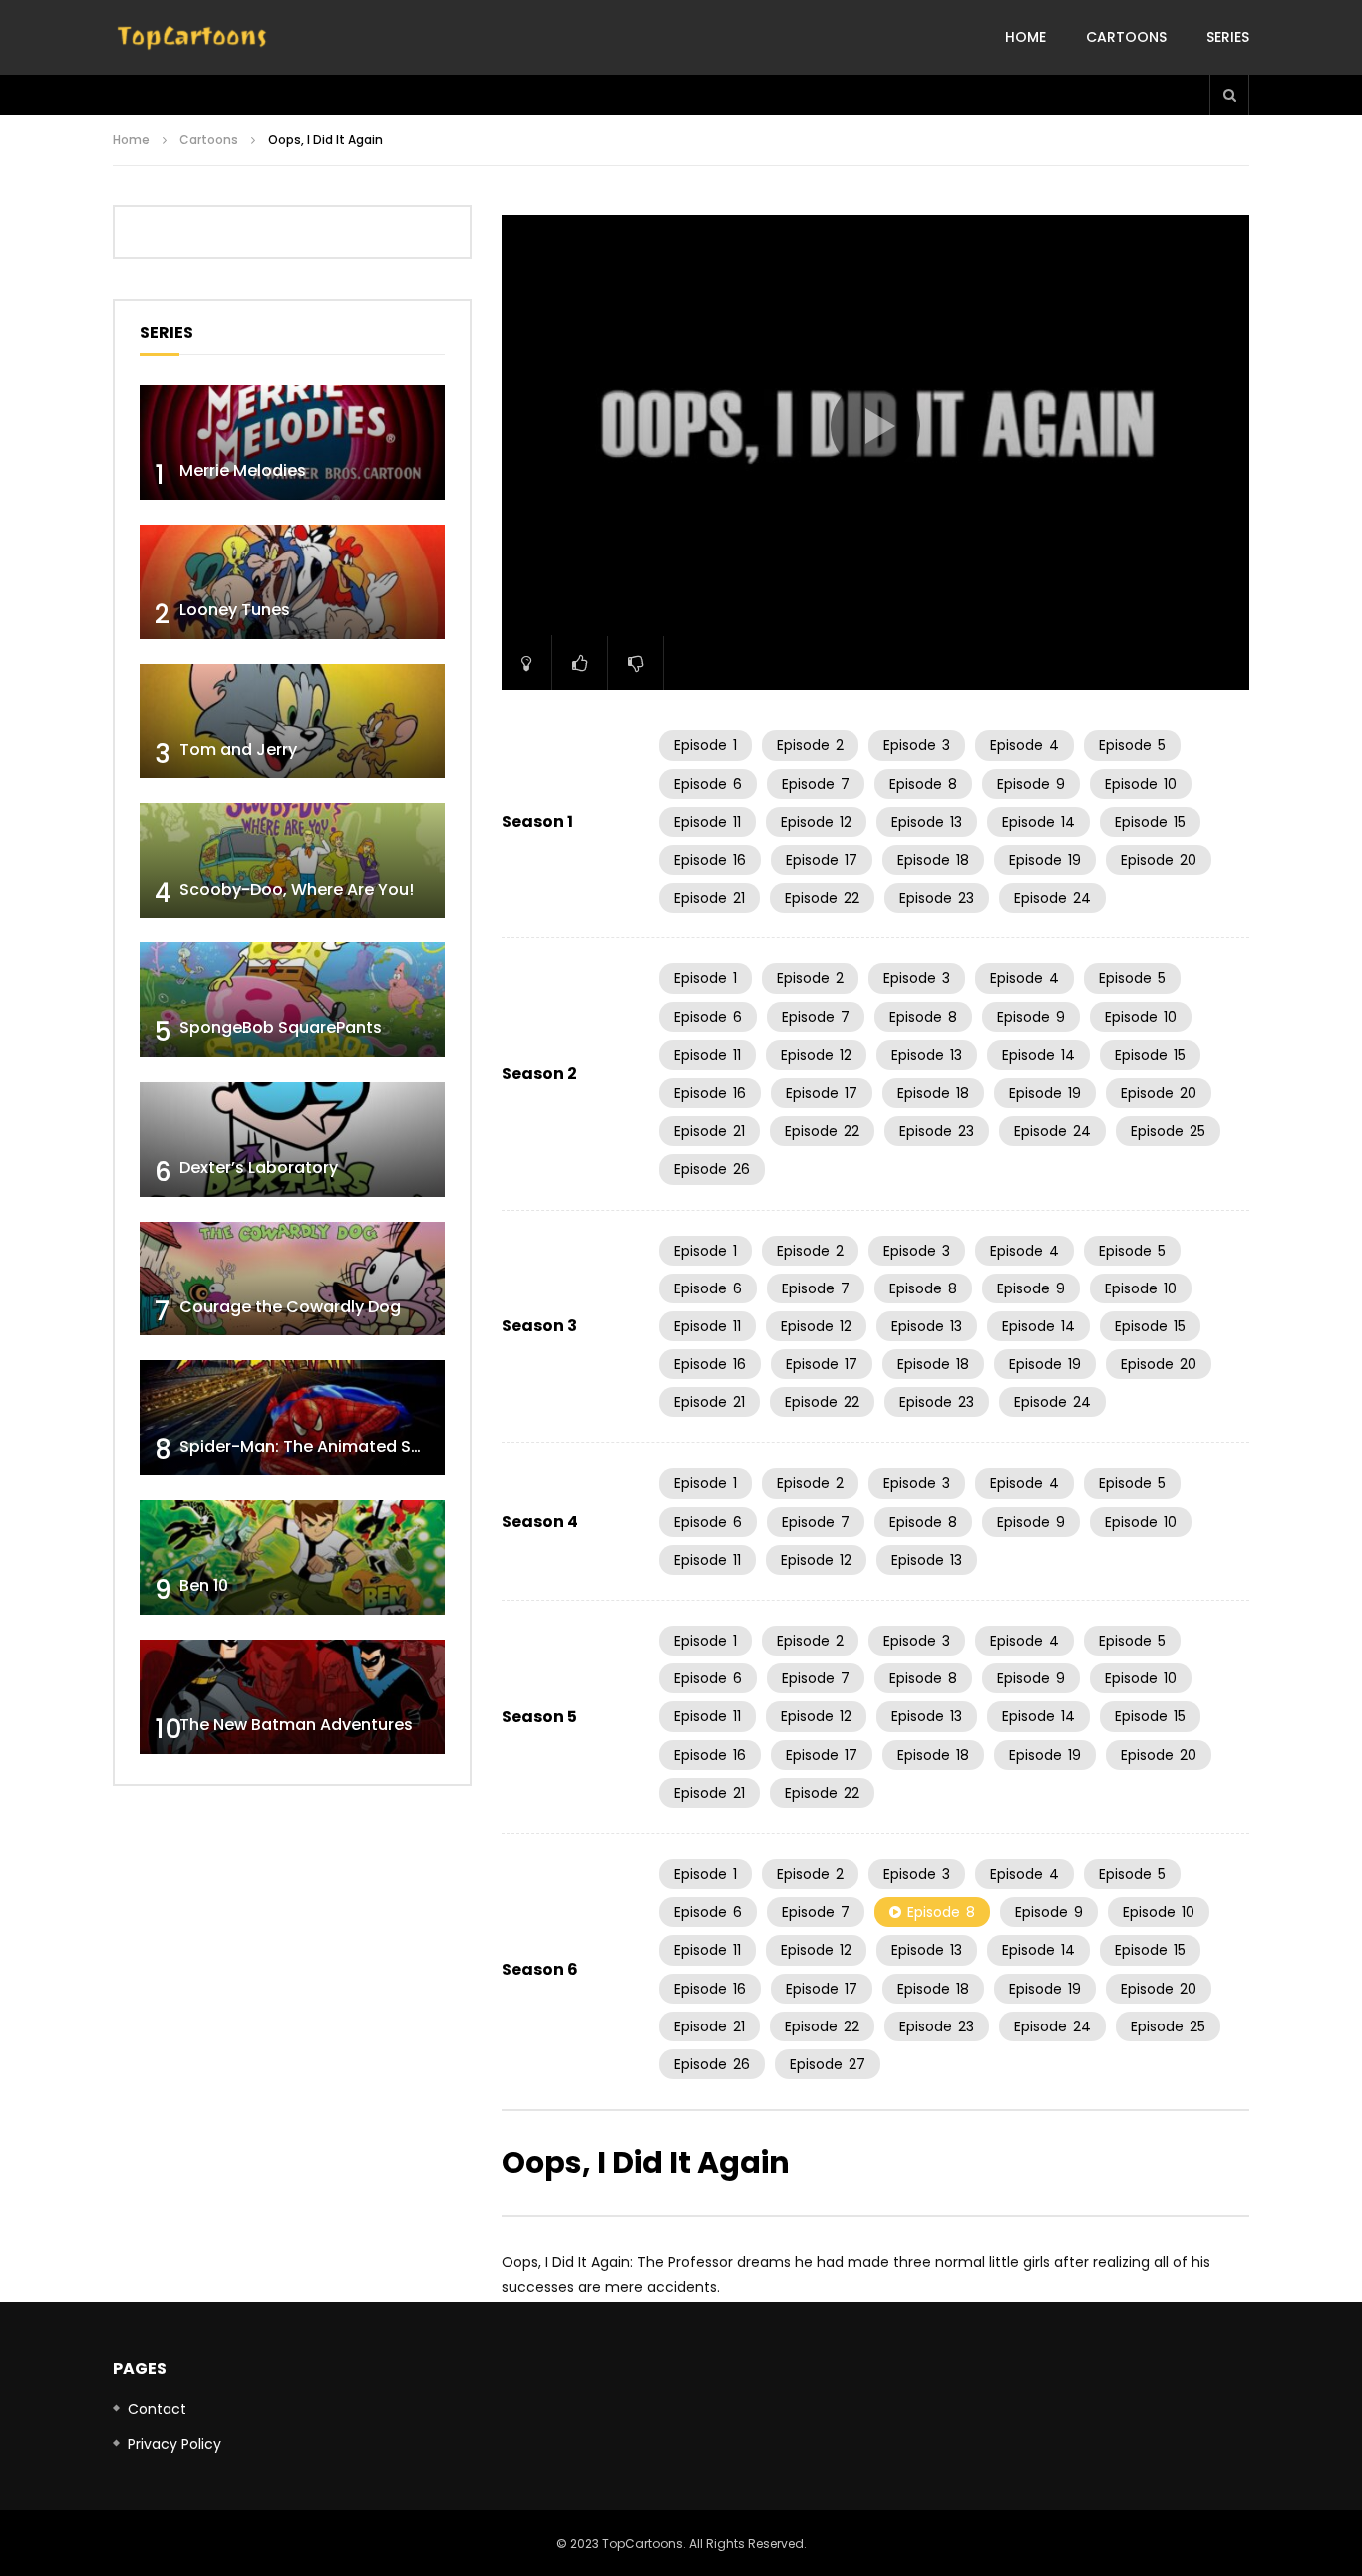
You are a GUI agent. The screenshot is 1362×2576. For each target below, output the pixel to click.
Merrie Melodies (243, 470)
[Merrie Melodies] (292, 442)
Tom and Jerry (238, 749)
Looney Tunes (235, 610)
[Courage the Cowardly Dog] (292, 1279)
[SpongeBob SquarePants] (292, 1000)
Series (1228, 37)
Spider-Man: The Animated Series (315, 1447)
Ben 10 (204, 1585)
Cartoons (1126, 37)
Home (1025, 37)
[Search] (1229, 95)
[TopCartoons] (192, 38)
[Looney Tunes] (292, 582)
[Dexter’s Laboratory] (292, 1139)
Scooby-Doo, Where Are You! (297, 889)
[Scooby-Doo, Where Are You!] (292, 860)
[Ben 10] (292, 1557)
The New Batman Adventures (296, 1725)
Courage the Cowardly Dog (290, 1307)
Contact (157, 2409)
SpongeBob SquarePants (281, 1028)
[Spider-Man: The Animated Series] (292, 1418)
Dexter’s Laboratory (259, 1167)
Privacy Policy (174, 2444)
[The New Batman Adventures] (292, 1697)
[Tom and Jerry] (292, 722)
